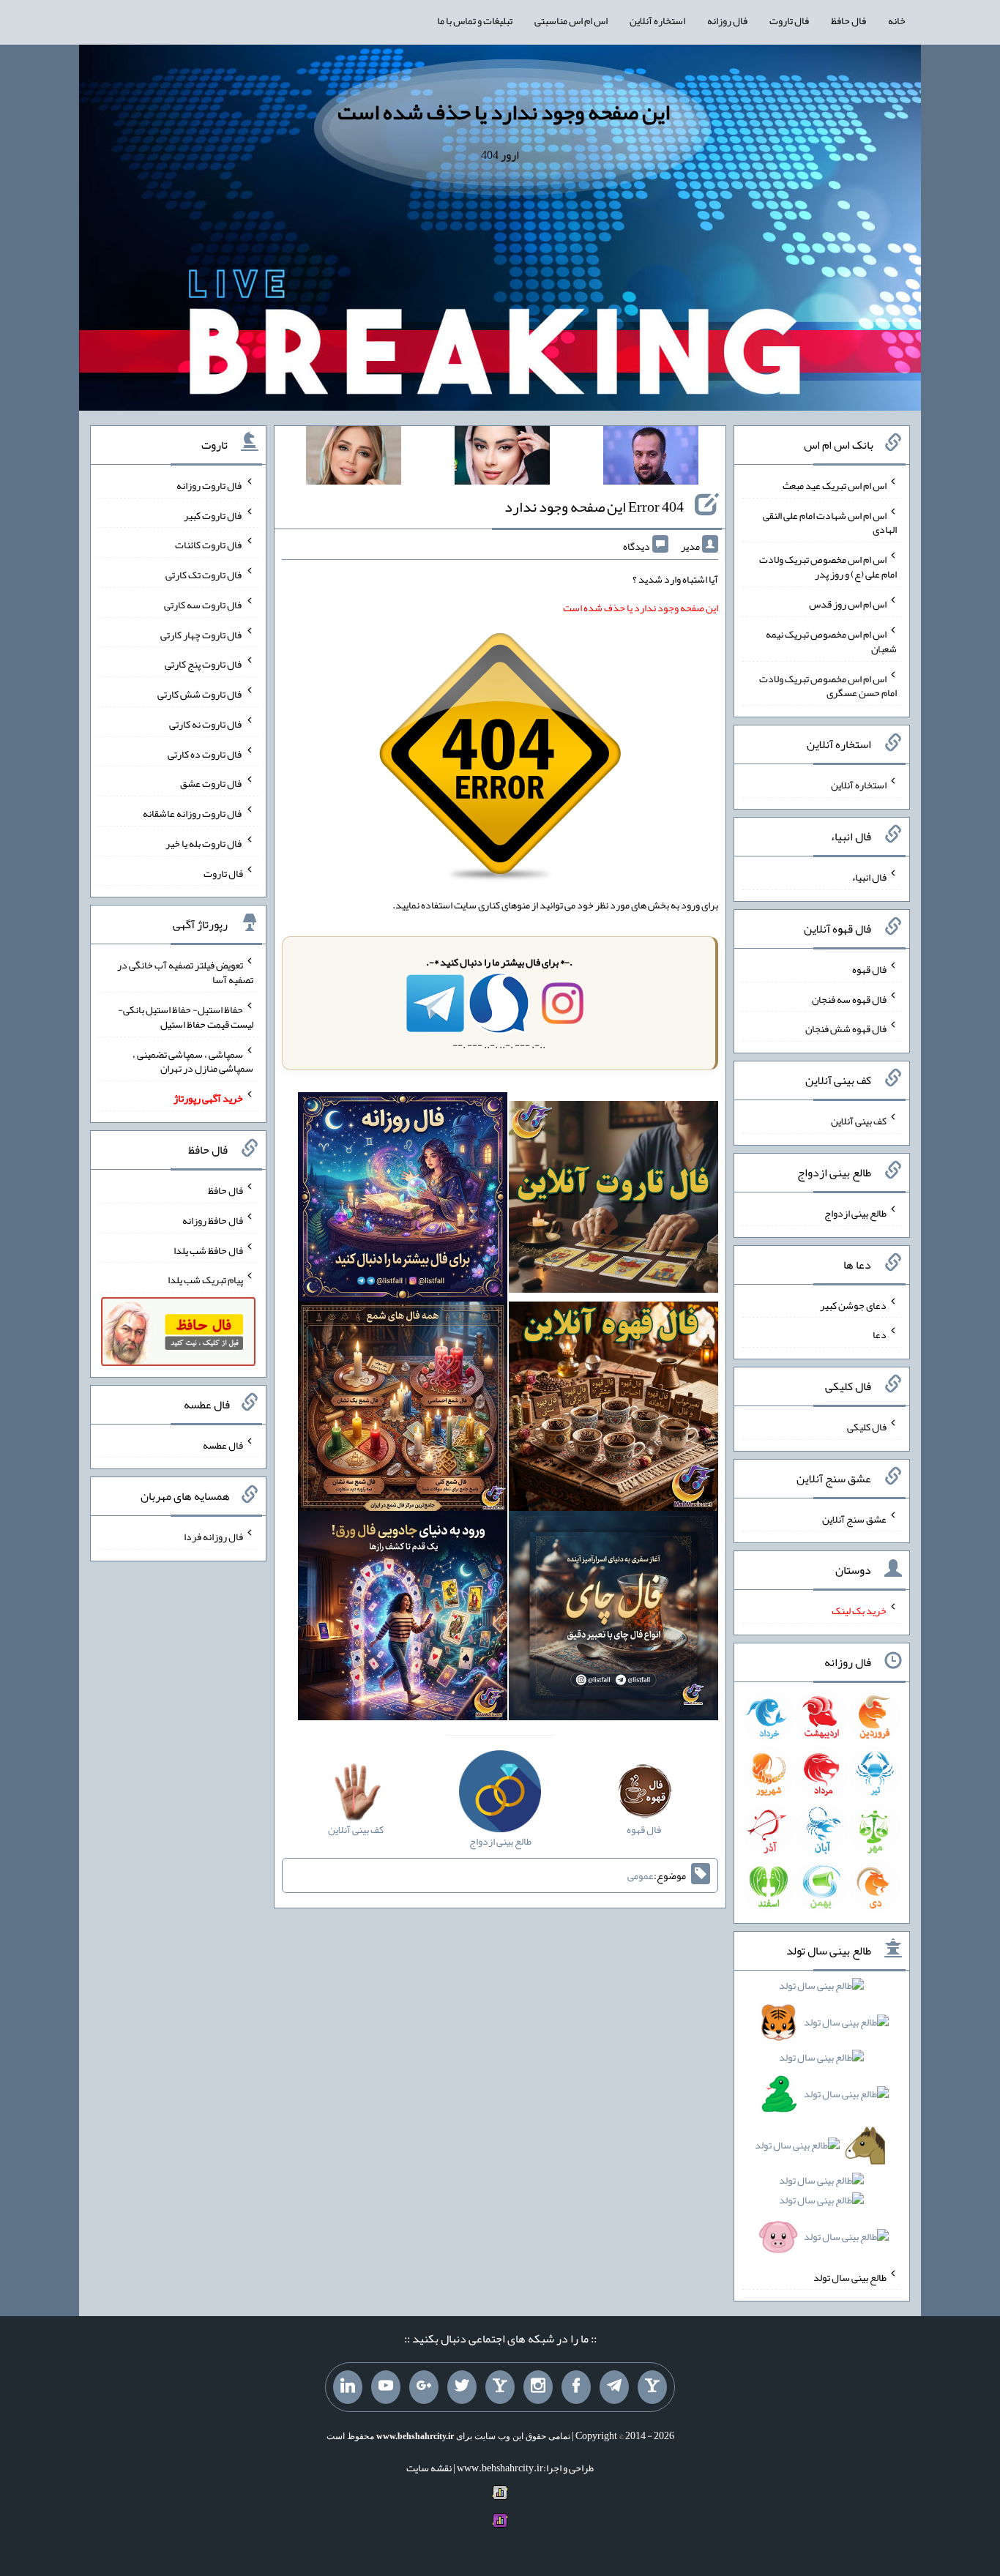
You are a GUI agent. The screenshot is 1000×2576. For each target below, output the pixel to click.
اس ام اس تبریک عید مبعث (835, 485)
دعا (880, 1334)
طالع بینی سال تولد (850, 2277)
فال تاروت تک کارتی (204, 575)
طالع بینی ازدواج (855, 1213)
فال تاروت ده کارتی (205, 753)
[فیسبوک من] (576, 2387)
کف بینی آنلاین (859, 1121)
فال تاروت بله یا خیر (204, 843)
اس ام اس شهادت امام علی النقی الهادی (830, 522)
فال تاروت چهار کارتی (202, 634)
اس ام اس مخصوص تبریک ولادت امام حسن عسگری (828, 685)
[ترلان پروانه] (502, 458)
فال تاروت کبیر (213, 515)
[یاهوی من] (652, 2387)
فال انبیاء (869, 877)
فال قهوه (869, 969)
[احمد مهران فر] (651, 458)
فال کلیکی (867, 1427)
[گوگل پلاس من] (424, 2387)
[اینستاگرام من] (538, 2387)
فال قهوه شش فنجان (846, 1028)
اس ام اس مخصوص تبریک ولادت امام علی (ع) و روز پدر (828, 567)
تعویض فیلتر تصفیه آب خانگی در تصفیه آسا (185, 972)
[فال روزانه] (403, 1200)
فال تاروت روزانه (210, 485)
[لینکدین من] (348, 2387)
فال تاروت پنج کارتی (204, 664)
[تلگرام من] (614, 2387)
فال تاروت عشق (212, 783)
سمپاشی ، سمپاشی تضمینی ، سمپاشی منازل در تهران (193, 1061)
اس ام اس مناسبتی (571, 20)
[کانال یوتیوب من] (386, 2387)
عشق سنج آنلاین (854, 1518)
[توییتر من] (462, 2387)
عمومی (641, 1875)
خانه (897, 20)
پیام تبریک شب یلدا (205, 1280)
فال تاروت (789, 20)
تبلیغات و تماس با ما (475, 20)
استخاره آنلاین (657, 20)
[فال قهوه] (613, 1409)
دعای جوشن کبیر (853, 1304)
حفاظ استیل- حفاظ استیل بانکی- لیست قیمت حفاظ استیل (186, 1017)
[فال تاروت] (613, 1200)
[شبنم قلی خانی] (354, 458)
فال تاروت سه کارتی (204, 605)
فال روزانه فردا (213, 1537)
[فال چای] (613, 1619)
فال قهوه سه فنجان (849, 998)
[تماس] (500, 2387)
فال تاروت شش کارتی (200, 694)
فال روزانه (727, 20)
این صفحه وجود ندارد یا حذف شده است (504, 112)
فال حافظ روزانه (213, 1220)
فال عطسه (223, 1444)
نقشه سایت (429, 2468)
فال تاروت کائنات (209, 545)
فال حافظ (848, 20)
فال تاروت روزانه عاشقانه (193, 813)
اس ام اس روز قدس (848, 604)
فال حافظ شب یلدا (208, 1250)
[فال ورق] (403, 1619)
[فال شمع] (403, 1409)
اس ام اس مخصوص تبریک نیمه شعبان (831, 641)
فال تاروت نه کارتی (206, 724)
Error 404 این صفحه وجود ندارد (594, 507)
